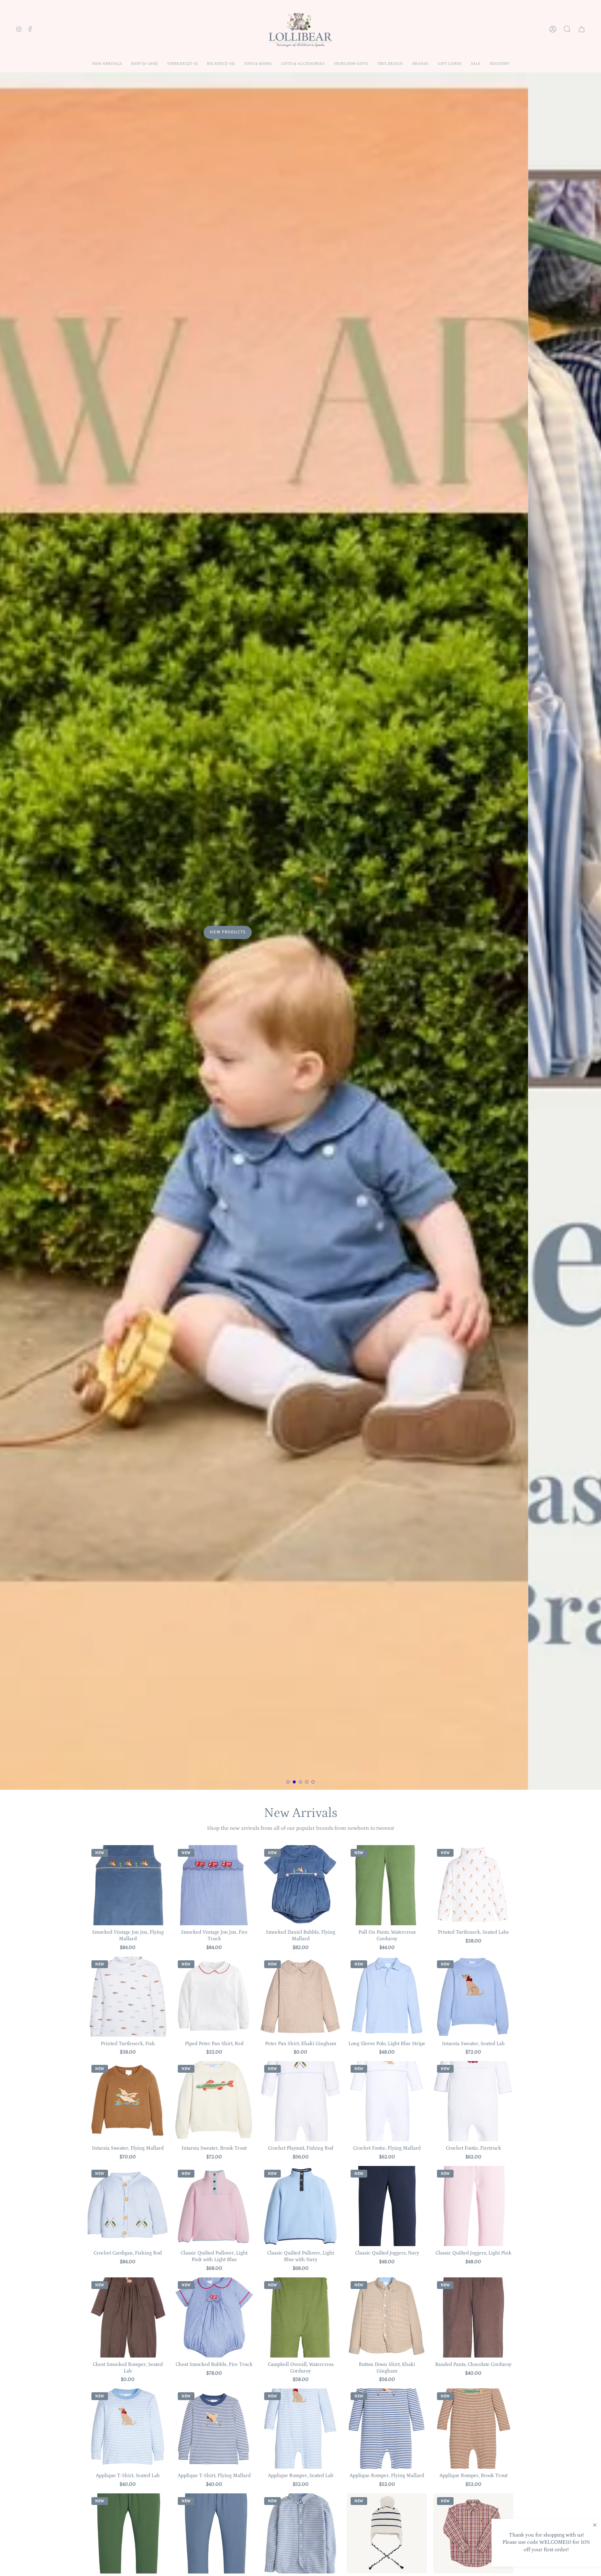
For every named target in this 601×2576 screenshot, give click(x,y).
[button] (144, 64)
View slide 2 (294, 1782)
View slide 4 (307, 1782)
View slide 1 (288, 1782)
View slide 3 (300, 1782)
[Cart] (582, 29)
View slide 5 (313, 1782)
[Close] (595, 2525)
